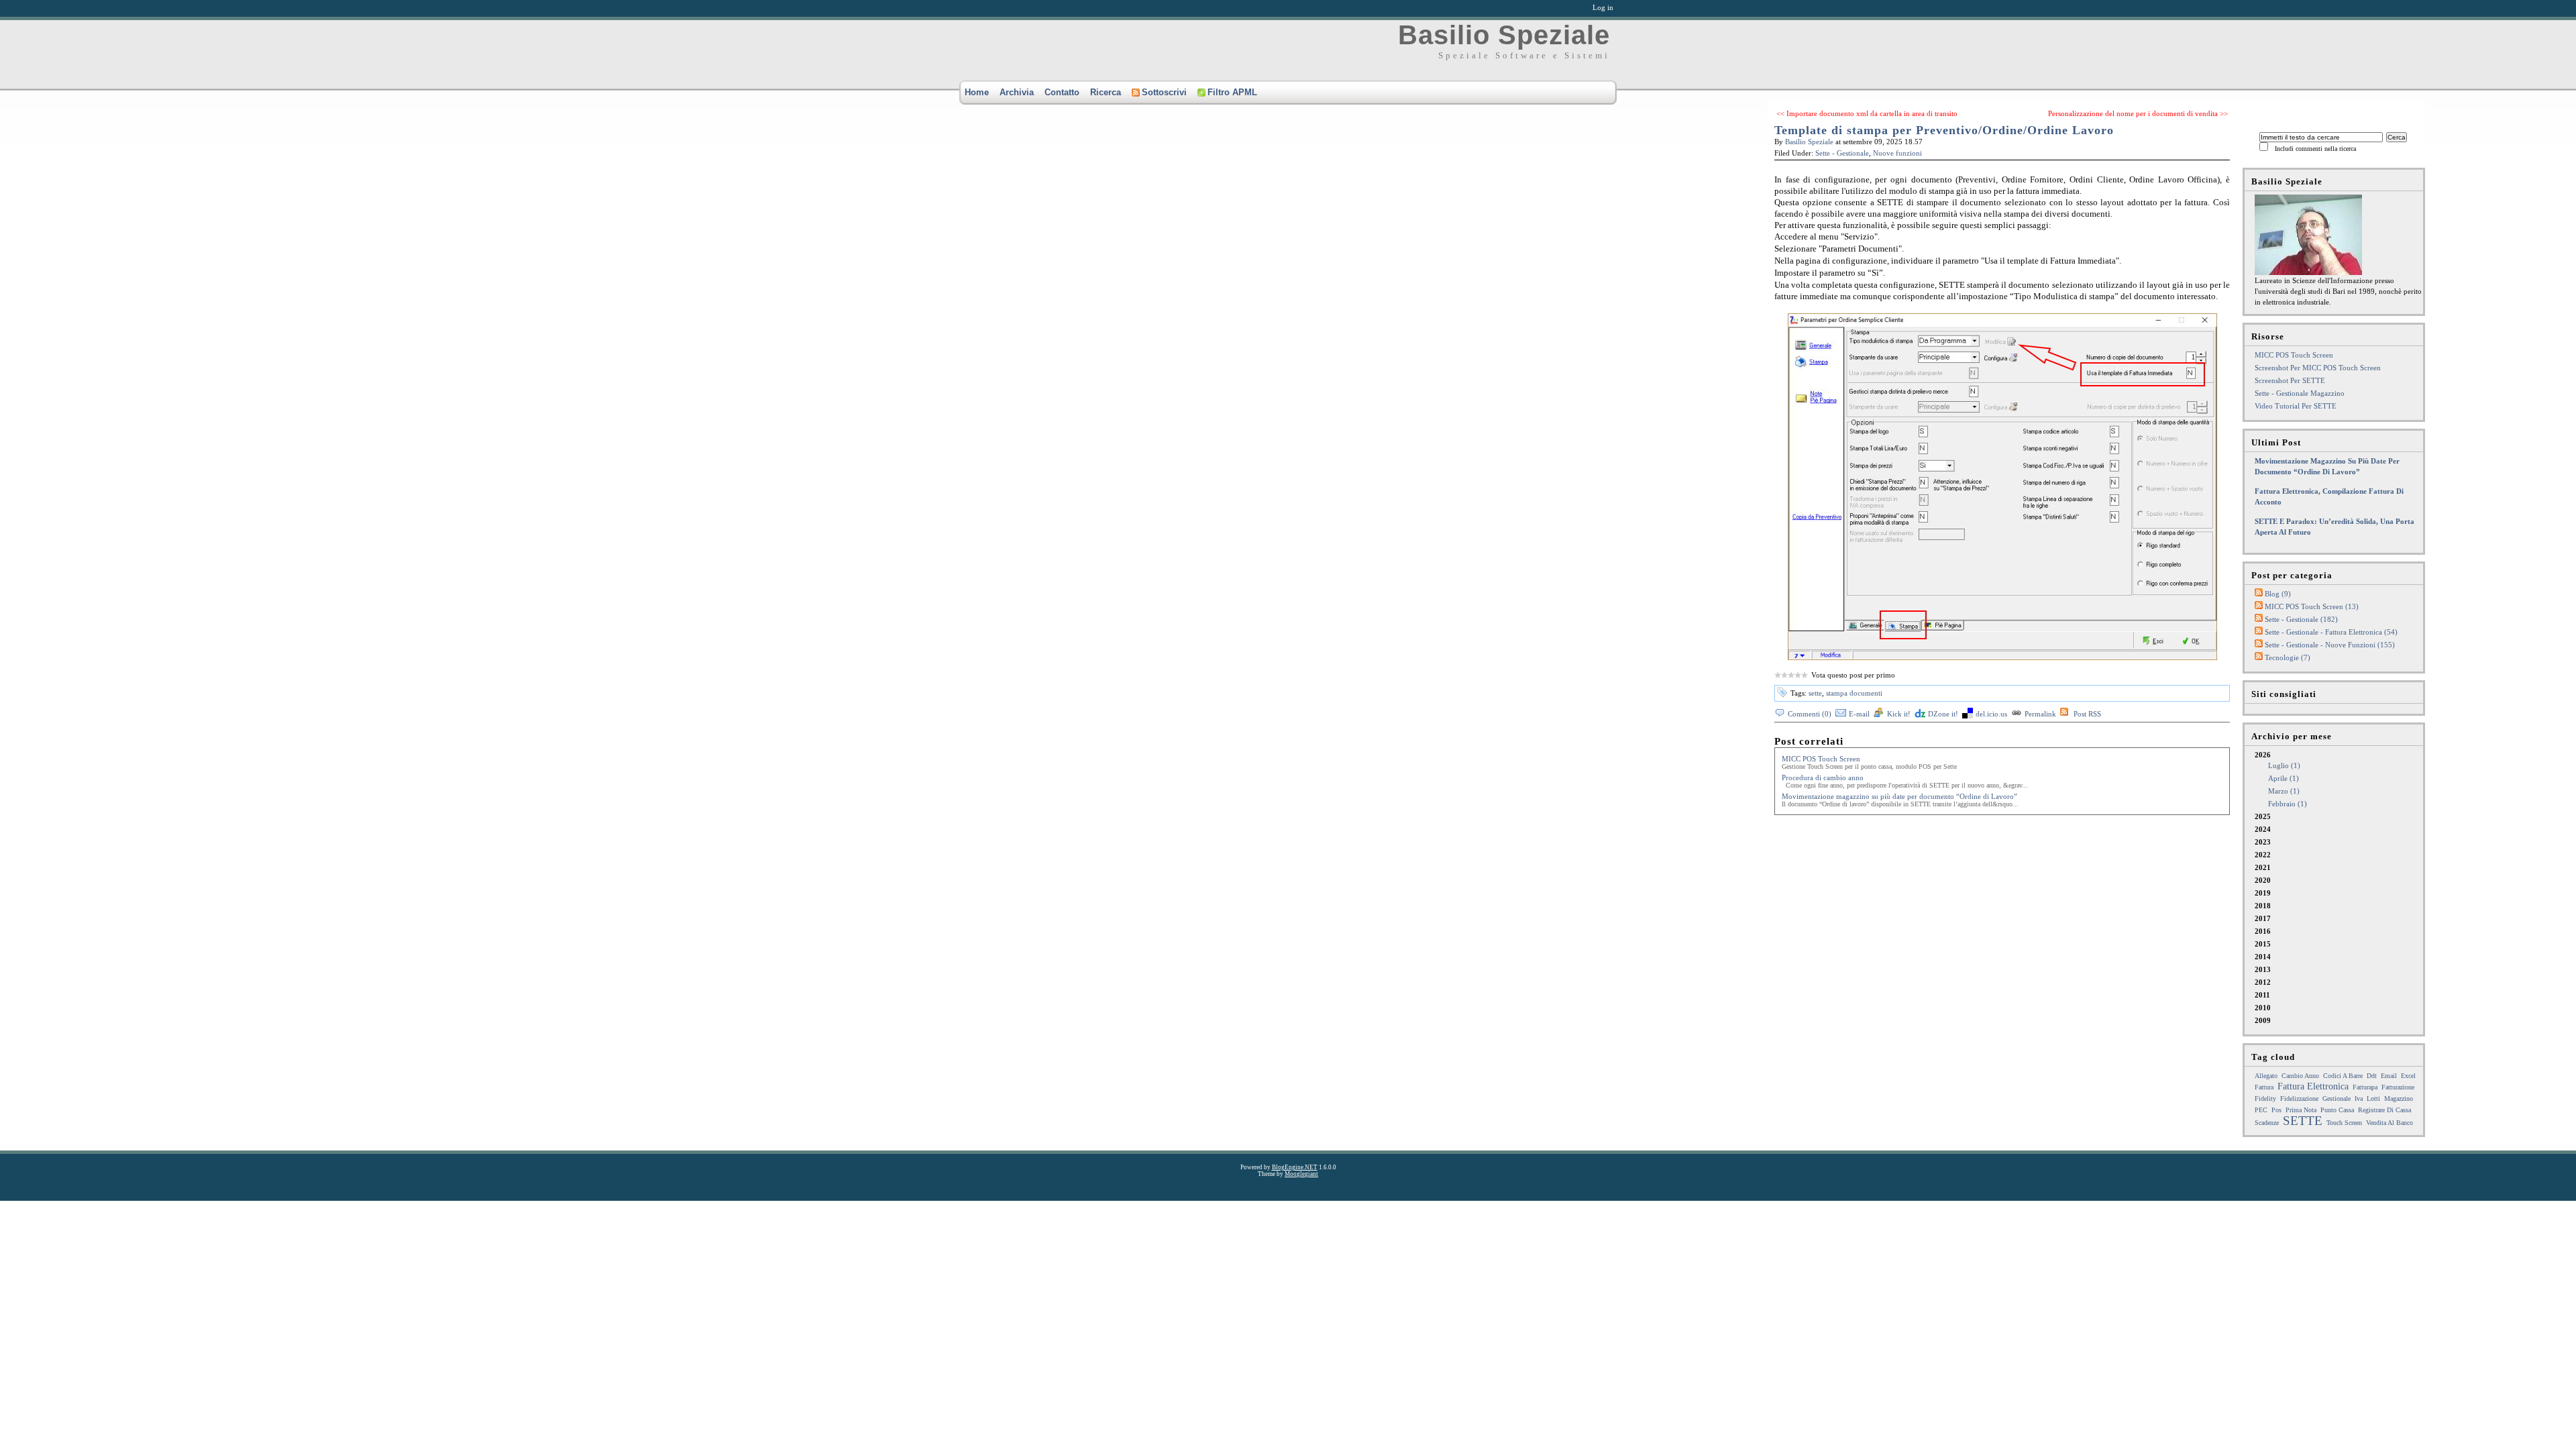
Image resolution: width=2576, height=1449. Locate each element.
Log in (1603, 7)
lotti (2373, 1098)
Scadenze (2267, 1123)
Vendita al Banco (2390, 1123)
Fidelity (2265, 1098)
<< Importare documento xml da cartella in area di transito (1867, 113)
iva (2359, 1098)
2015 (2263, 944)
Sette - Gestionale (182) (2301, 619)
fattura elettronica (2313, 1086)
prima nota (2301, 1110)
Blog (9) (2278, 594)
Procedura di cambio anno (1823, 777)
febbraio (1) (2288, 804)
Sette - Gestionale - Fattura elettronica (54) (2331, 632)
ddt (2372, 1076)
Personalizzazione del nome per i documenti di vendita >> (2138, 113)
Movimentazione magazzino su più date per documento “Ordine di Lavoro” (1899, 796)
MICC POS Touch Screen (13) (2312, 606)
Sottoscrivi (1164, 92)
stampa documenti (1854, 693)
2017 (2263, 918)
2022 (2263, 855)
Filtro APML (1232, 92)
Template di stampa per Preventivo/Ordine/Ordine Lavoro (1944, 130)
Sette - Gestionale (1842, 153)
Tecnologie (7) (2288, 657)
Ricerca (1106, 92)
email (2389, 1076)
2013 (2263, 969)
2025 (2263, 816)
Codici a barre (2343, 1076)
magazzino (2399, 1098)
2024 (2263, 829)
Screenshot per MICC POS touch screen (2318, 368)
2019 (2263, 893)
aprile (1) (2284, 778)
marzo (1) (2284, 791)
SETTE (2303, 1121)
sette (1815, 693)
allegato (2266, 1076)
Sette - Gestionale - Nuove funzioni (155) (2330, 645)
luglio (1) (2284, 765)
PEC (2261, 1110)
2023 (2263, 842)
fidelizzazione (2299, 1098)
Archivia (1017, 92)
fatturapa (2365, 1087)
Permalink (2040, 714)
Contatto (1062, 92)
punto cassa (2337, 1110)
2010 (2263, 1008)
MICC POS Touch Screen (1821, 759)
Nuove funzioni (1897, 153)
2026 (2281, 779)
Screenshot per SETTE (2290, 380)
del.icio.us (1991, 714)
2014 (2263, 957)
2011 (2262, 995)
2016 (2263, 931)
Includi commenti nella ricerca (2315, 149)
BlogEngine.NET (1295, 1167)
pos (2276, 1110)
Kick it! (1899, 714)
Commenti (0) (1810, 714)
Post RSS (2087, 714)
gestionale (2337, 1098)
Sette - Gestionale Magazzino (2300, 393)
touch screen (2344, 1123)
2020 (2263, 880)
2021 (2263, 867)
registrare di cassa (2384, 1110)
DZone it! (1943, 714)
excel (2408, 1076)
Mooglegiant (1301, 1174)
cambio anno (2300, 1076)
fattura (2264, 1087)
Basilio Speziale (1504, 35)
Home (977, 92)
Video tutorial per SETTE (2296, 406)
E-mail (1859, 714)
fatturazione (2398, 1087)
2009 (2263, 1020)
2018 (2263, 906)
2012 (2263, 982)
